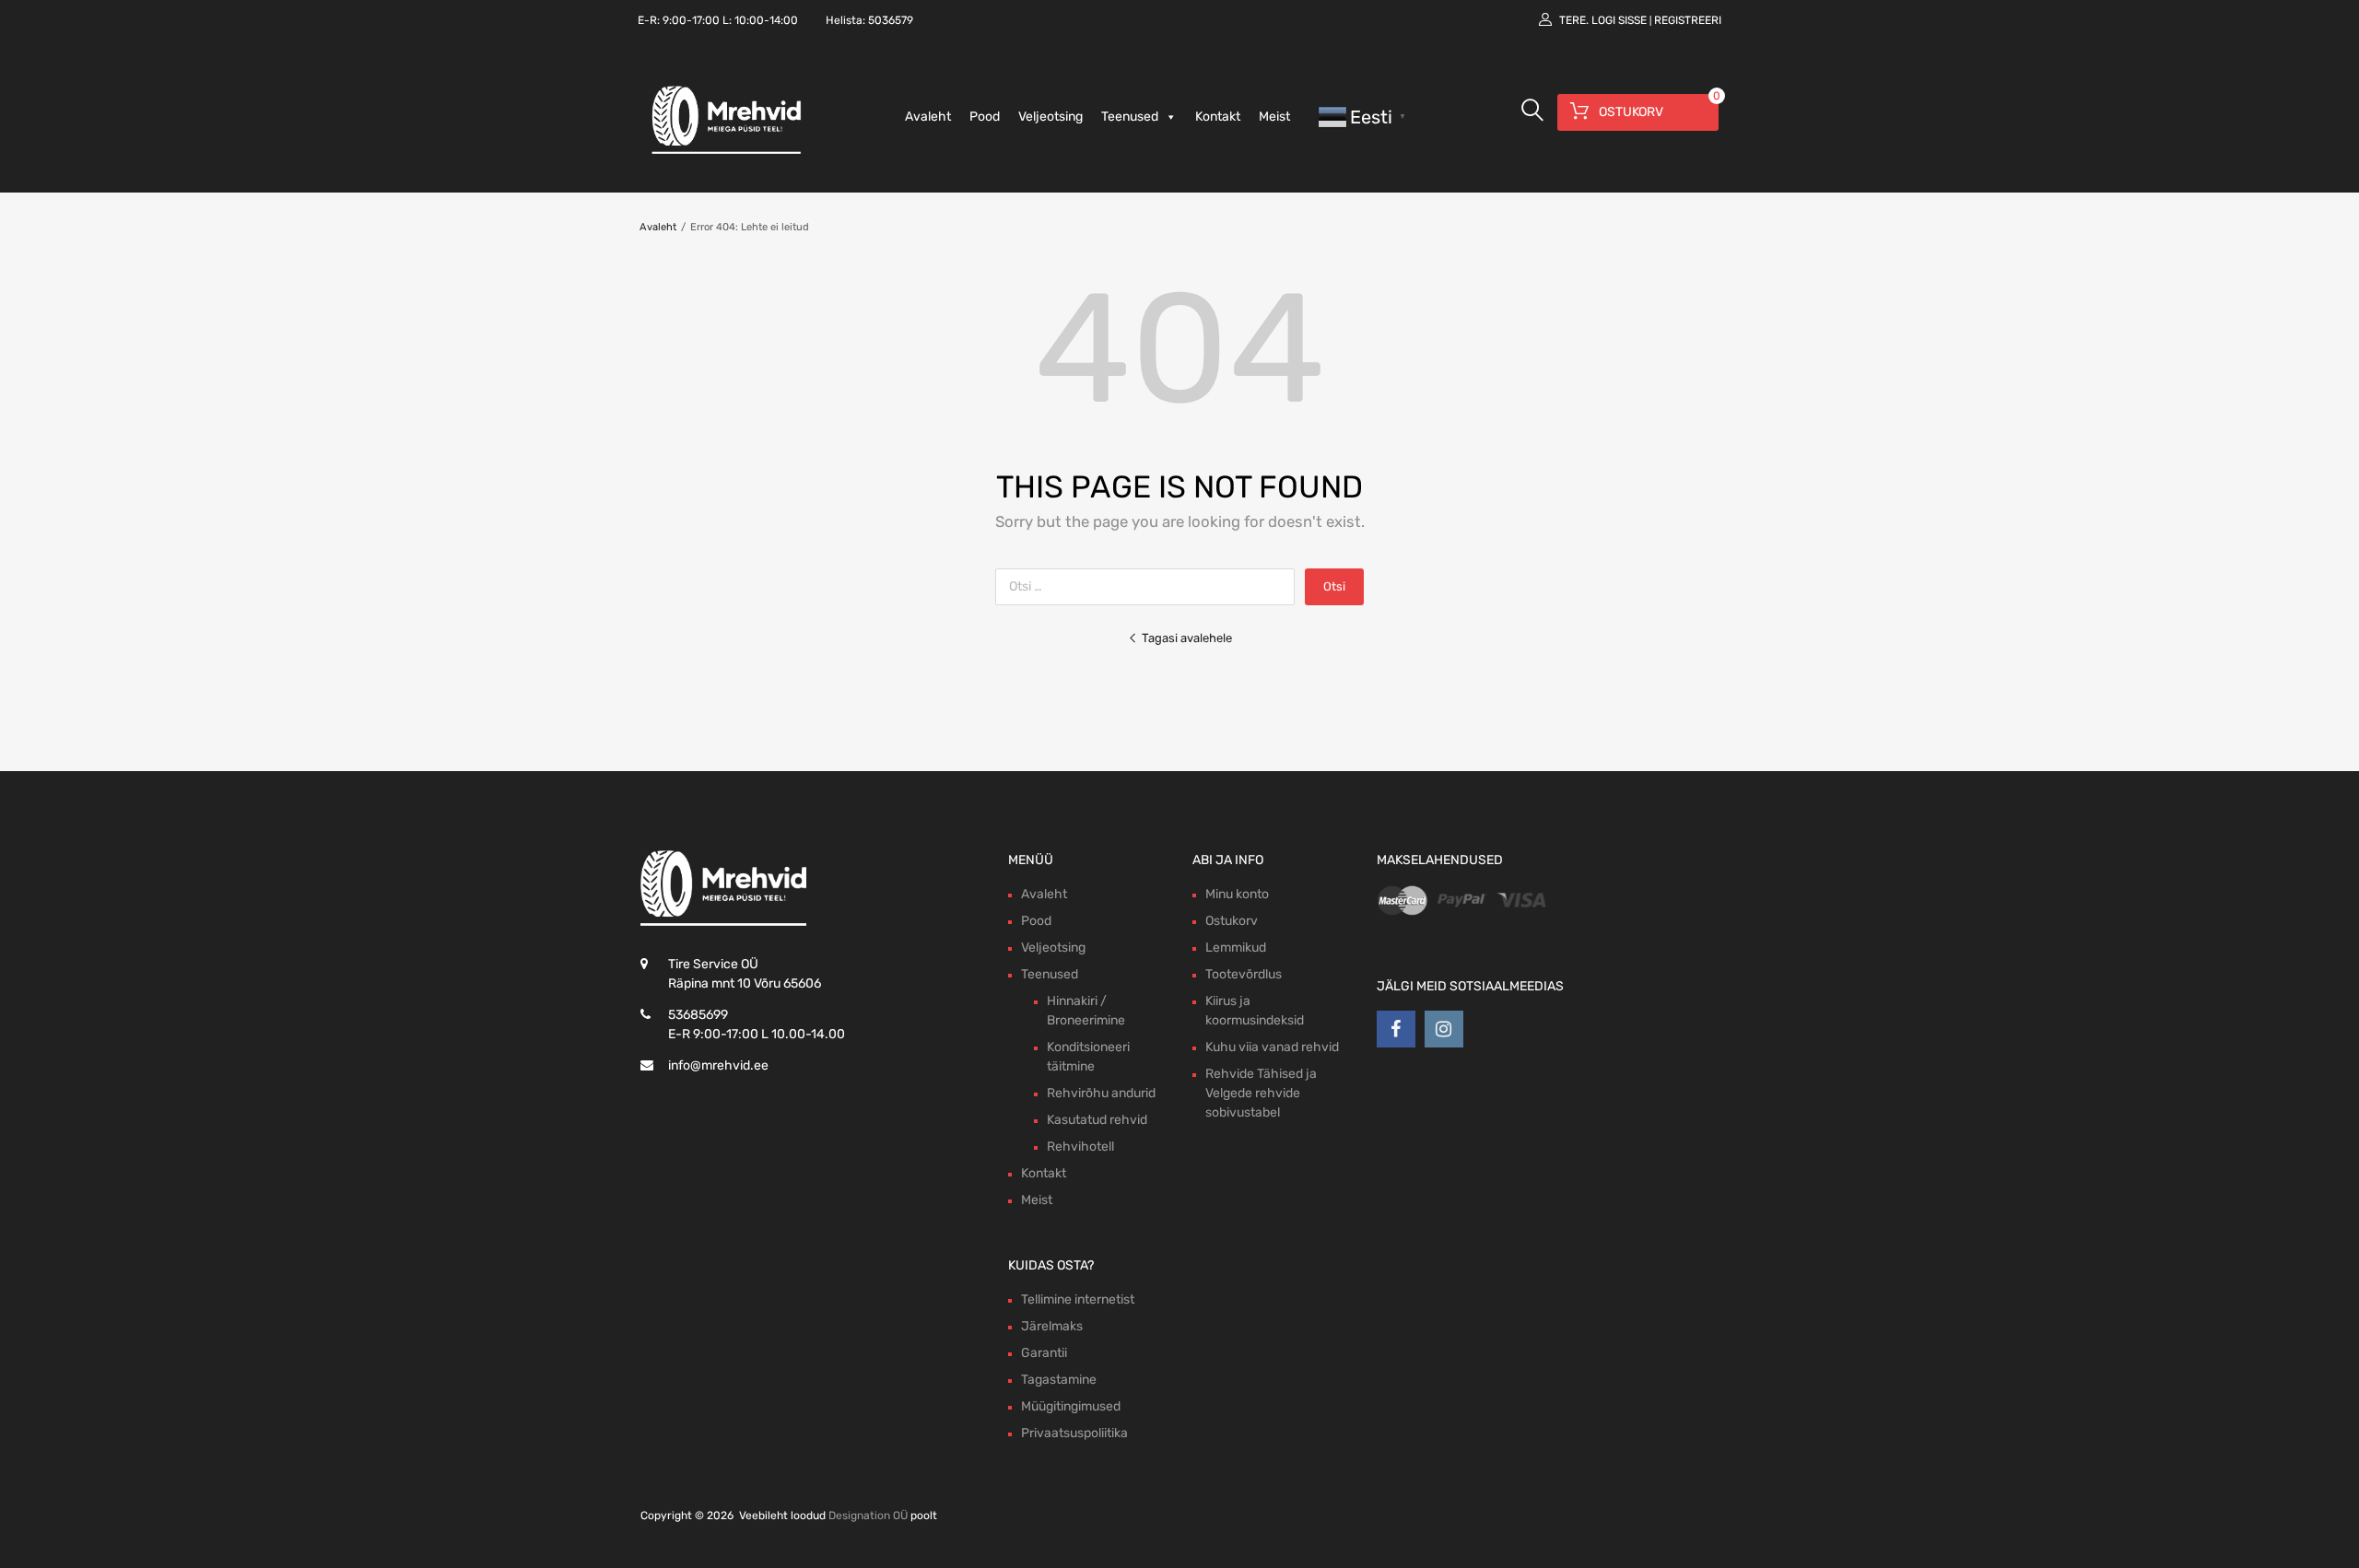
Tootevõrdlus (1244, 974)
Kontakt (1218, 117)
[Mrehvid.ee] (723, 153)
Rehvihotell (1080, 1147)
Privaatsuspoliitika (1074, 1433)
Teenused (1130, 117)
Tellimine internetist (1078, 1299)
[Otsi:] (1150, 586)
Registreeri (1688, 20)
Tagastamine (1059, 1380)
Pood (985, 117)
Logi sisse (1619, 20)
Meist (1274, 117)
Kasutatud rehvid (1097, 1120)
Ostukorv (1232, 921)
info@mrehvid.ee (718, 1065)
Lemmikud (1236, 948)
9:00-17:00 (691, 20)
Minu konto (1237, 894)
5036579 (891, 20)
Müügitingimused (1071, 1406)
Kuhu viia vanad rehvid (1272, 1047)
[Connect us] (1396, 1029)
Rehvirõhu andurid (1101, 1093)
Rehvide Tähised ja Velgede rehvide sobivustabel (1261, 1093)
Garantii (1044, 1353)
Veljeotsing (1050, 117)
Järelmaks (1052, 1326)
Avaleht (928, 117)
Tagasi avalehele (1187, 638)
